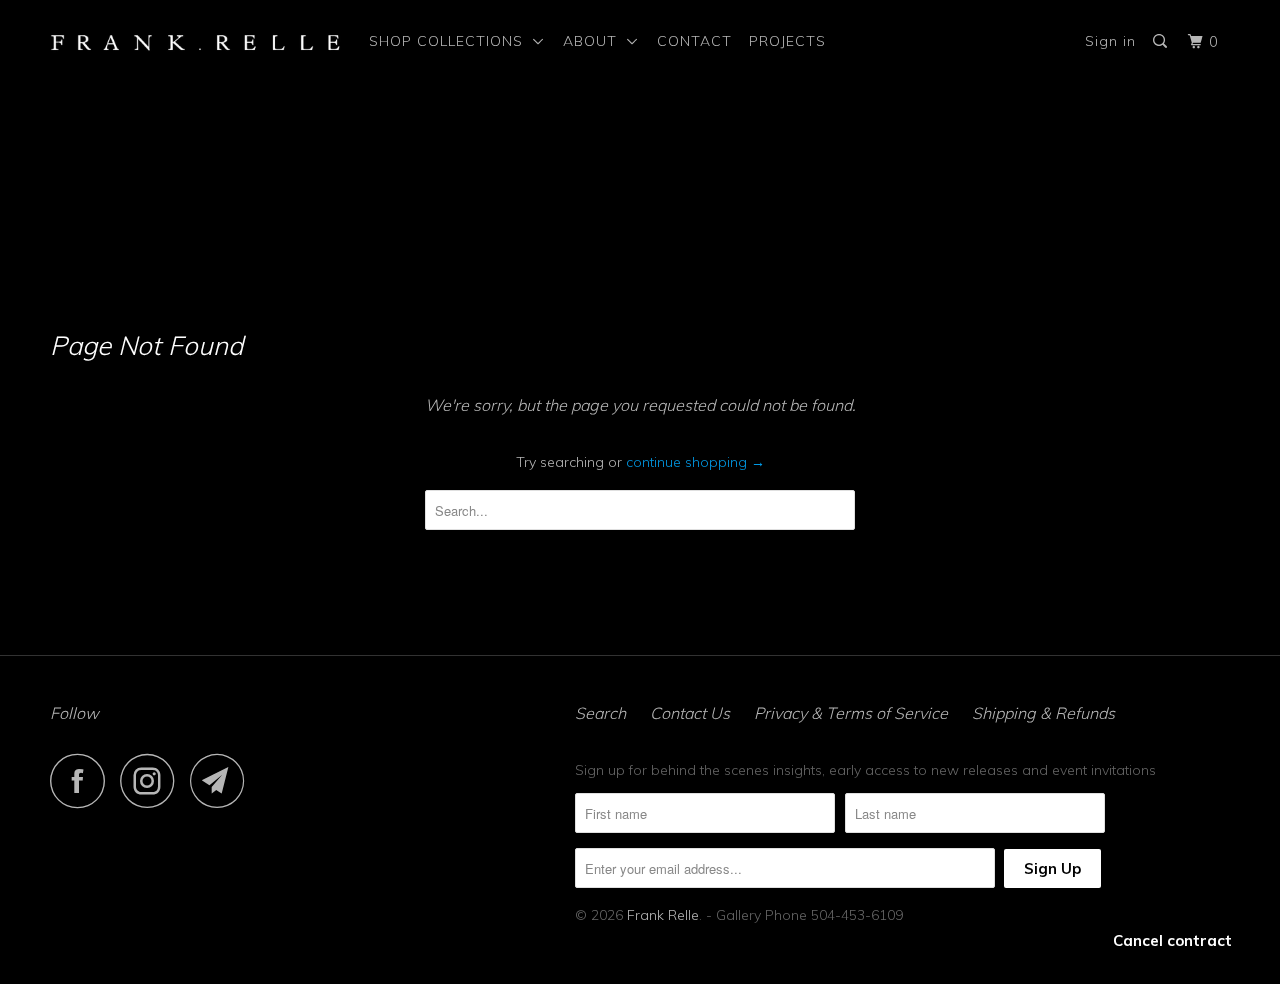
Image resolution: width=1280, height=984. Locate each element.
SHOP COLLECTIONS (451, 41)
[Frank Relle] (195, 41)
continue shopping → (695, 462)
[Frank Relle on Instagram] (153, 780)
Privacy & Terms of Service (851, 713)
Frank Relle (663, 915)
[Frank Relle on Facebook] (83, 780)
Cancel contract (1172, 940)
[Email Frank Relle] (223, 780)
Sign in (1110, 41)
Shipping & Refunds (1043, 713)
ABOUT (595, 41)
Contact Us (690, 713)
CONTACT (694, 41)
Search (600, 713)
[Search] (1162, 41)
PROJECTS (787, 41)
